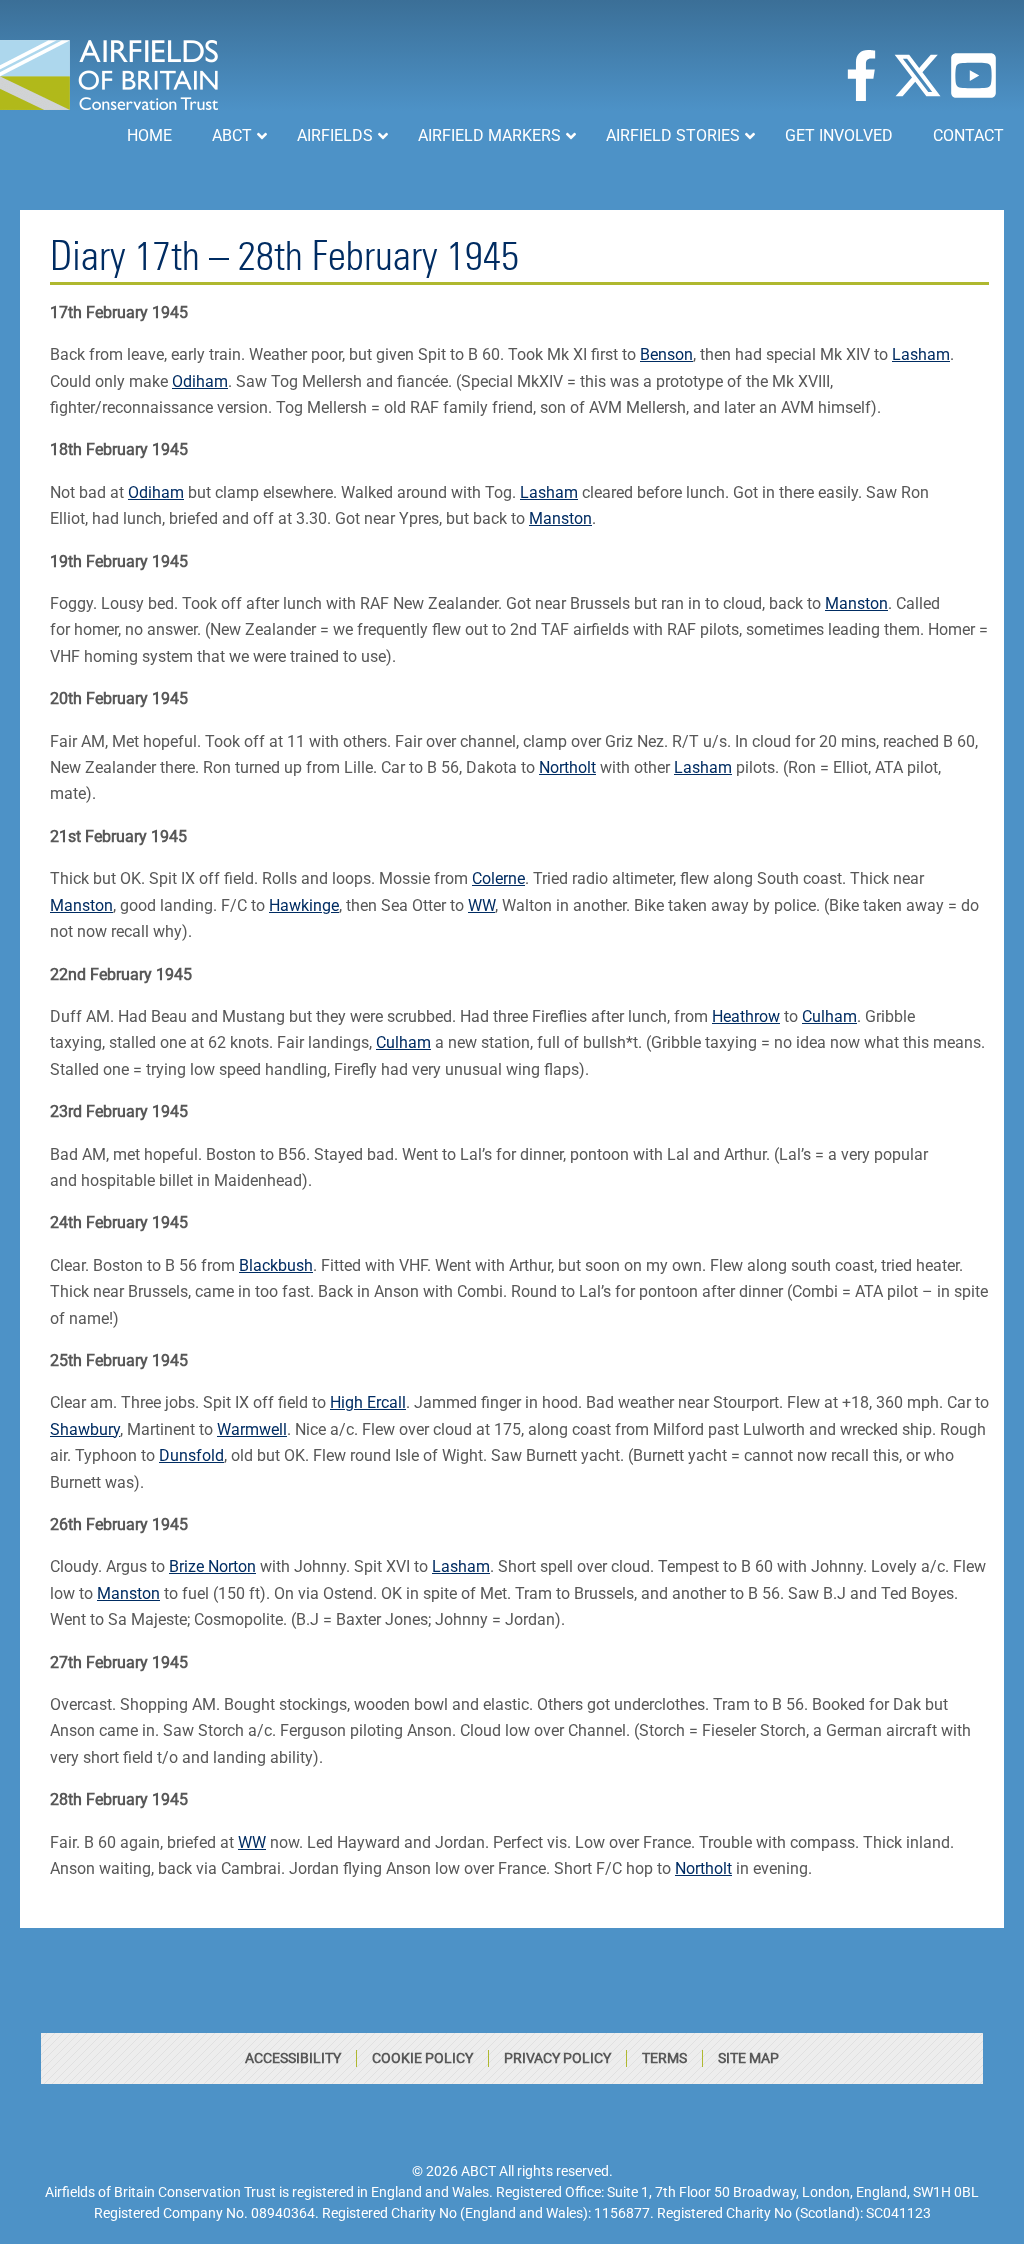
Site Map (748, 2058)
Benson (666, 354)
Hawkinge (304, 905)
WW (481, 905)
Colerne (498, 878)
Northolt (567, 767)
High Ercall (368, 1402)
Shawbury (85, 1429)
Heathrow (746, 1016)
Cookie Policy (422, 2058)
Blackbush (276, 1265)
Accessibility (293, 2058)
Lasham (921, 354)
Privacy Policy (557, 2058)
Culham (829, 1016)
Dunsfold (191, 1455)
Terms (664, 2058)
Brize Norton (212, 1566)
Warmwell (252, 1429)
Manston (560, 518)
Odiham (200, 381)
